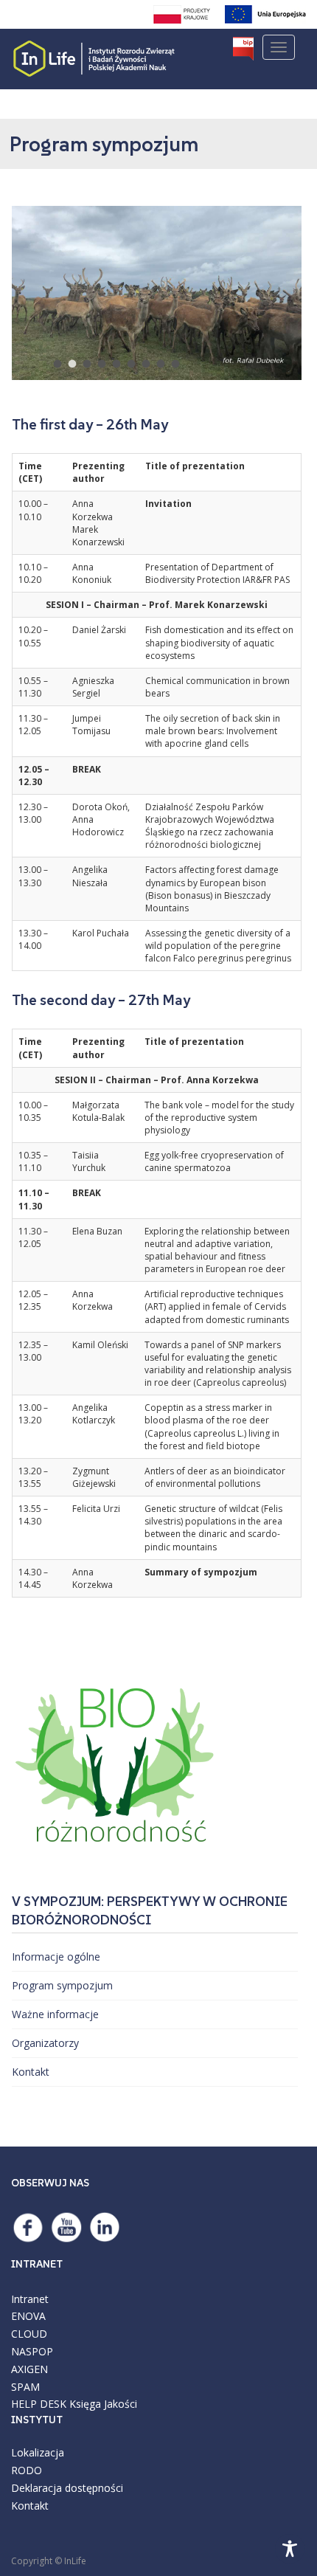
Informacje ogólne (56, 1957)
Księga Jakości (103, 2404)
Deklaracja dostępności (67, 2488)
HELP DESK (39, 2404)
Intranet (30, 2299)
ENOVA (28, 2316)
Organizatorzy (45, 2043)
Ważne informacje (55, 2014)
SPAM (25, 2387)
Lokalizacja (38, 2452)
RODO (27, 2470)
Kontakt (31, 2072)
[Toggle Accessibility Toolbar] (290, 2549)
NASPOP (32, 2351)
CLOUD (29, 2334)
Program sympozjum (62, 1985)
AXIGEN (29, 2369)
